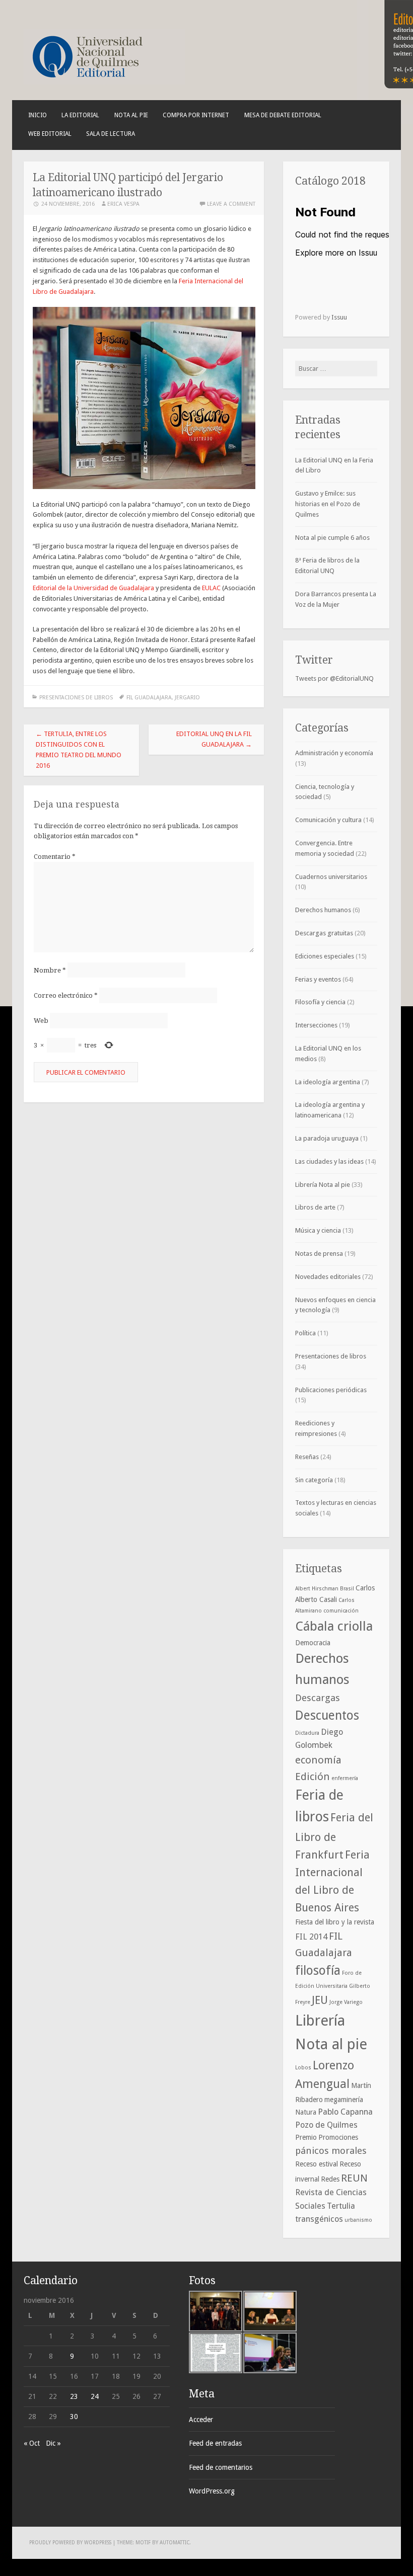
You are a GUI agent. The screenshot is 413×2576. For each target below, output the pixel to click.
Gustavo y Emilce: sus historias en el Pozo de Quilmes (328, 504)
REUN (354, 2178)
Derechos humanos (323, 910)
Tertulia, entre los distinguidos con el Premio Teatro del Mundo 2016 (79, 749)
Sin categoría (314, 1480)
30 (74, 2417)
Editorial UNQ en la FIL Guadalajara (214, 739)
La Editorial (80, 115)
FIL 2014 (311, 1937)
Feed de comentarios (221, 2467)
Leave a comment (231, 204)
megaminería (344, 2100)
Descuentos (327, 1715)
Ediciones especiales (325, 956)
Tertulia (341, 2206)
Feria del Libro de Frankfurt (334, 1836)
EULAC (212, 588)
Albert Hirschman (317, 1589)
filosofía (318, 1970)
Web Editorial (50, 134)
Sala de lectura (111, 134)
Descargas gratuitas (324, 933)
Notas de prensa (319, 1254)
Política (305, 1333)
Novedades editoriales (328, 1277)
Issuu (339, 317)
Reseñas (307, 1457)
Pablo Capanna (345, 2112)
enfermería (345, 1778)
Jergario (187, 698)
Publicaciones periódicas (331, 1390)
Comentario (55, 857)
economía (318, 1760)
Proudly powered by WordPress (70, 2543)
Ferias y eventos (318, 979)
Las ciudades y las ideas (329, 1161)
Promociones (338, 2137)
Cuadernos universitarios (331, 877)
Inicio (38, 115)
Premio (306, 2137)
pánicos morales (331, 2151)
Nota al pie (131, 115)
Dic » (53, 2443)
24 (95, 2396)
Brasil (347, 1589)
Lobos (303, 2068)
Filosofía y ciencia (320, 1002)
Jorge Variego (346, 2002)
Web (41, 1021)
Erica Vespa (123, 204)
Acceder (201, 2420)
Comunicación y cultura (328, 820)
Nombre (50, 970)
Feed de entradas (215, 2443)
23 (74, 2396)
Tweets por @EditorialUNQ (334, 678)
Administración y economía (334, 753)
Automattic (175, 2543)
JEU (320, 2000)
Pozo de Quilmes (326, 2125)
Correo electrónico (66, 995)
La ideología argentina (328, 1082)
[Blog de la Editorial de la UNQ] (104, 82)
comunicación (341, 1611)
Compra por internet (196, 115)
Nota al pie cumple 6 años (332, 538)
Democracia (313, 1643)
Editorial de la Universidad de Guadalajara (93, 588)
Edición (313, 1777)
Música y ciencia (318, 1230)
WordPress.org (212, 2491)
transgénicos (319, 2219)
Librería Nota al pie (323, 1185)
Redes (330, 2179)
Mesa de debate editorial (283, 115)
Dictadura (307, 1733)
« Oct (32, 2443)
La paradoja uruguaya (327, 1138)
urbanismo (358, 2220)
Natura (306, 2112)
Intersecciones (316, 1025)
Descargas (318, 1698)
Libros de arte (315, 1207)
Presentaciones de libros (76, 698)
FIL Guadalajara (149, 698)
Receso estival (317, 2164)
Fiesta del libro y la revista (335, 1922)
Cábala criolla (334, 1626)
